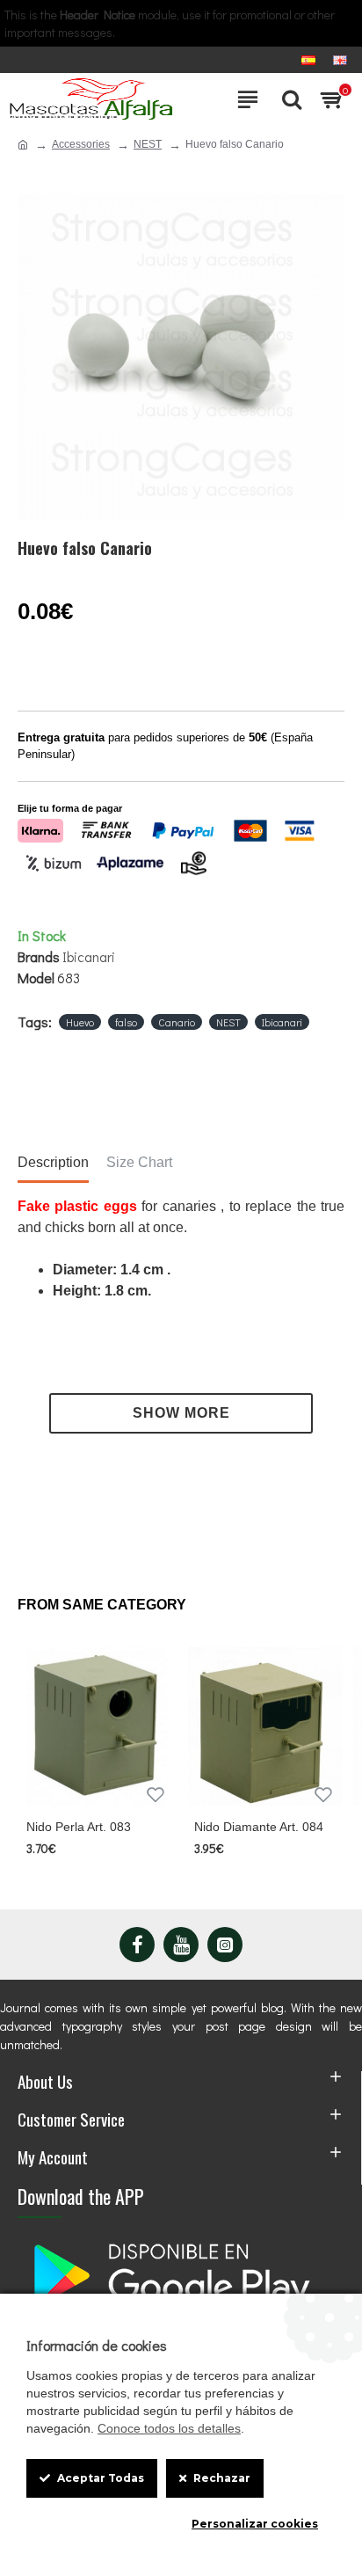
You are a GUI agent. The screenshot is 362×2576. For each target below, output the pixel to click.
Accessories (81, 144)
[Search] (287, 99)
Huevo (80, 1022)
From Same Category (102, 1605)
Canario (177, 1022)
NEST (148, 144)
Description (53, 1162)
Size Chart (139, 1162)
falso (126, 1022)
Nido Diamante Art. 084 (259, 1827)
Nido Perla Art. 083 (79, 1827)
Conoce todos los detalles (169, 2428)
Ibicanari (89, 956)
